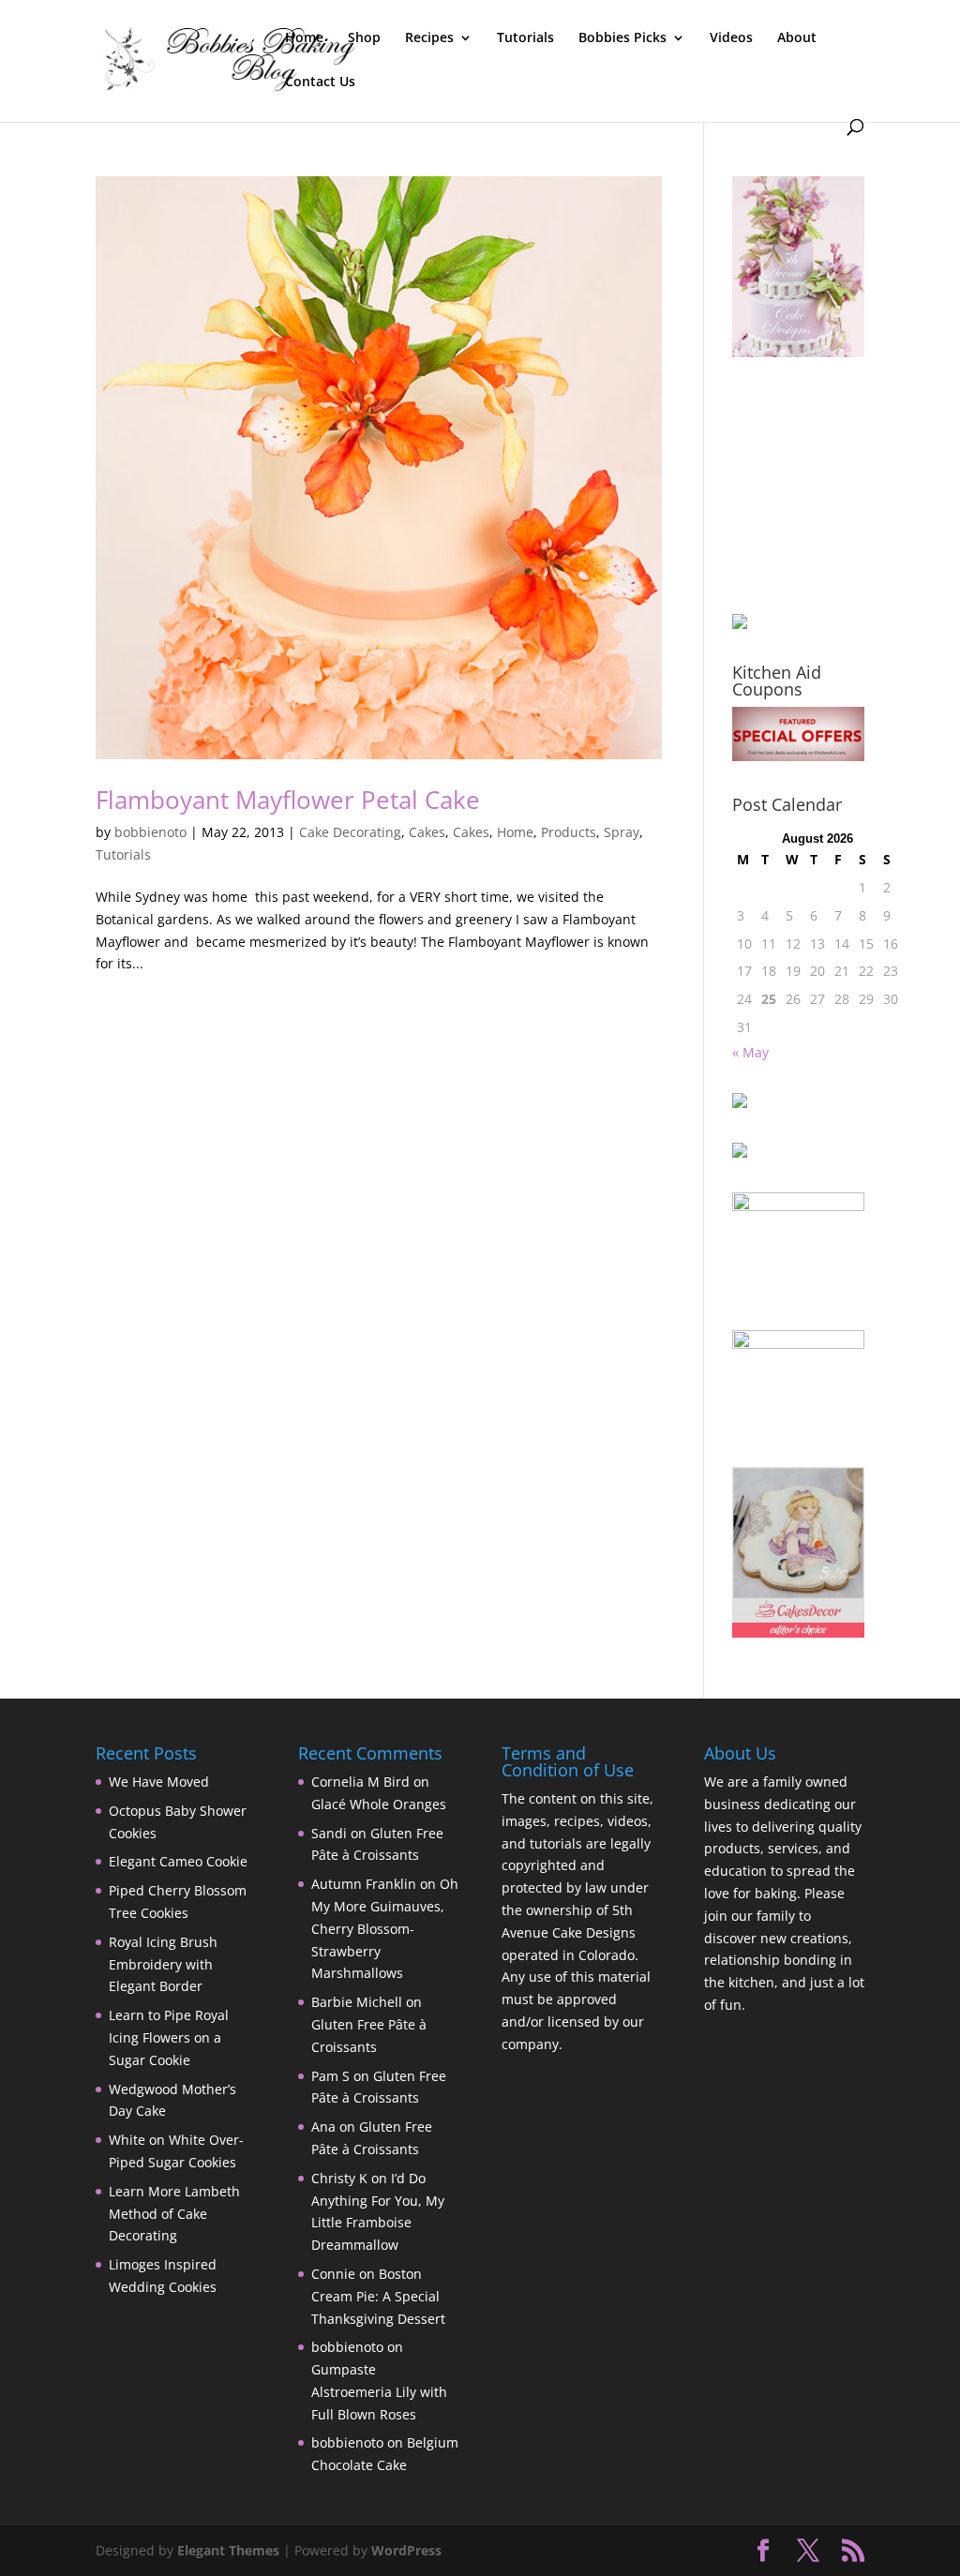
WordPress (406, 2550)
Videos (731, 38)
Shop (364, 38)
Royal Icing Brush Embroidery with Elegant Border (163, 1964)
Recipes (429, 38)
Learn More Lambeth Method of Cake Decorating (174, 2214)
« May (750, 1052)
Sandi (329, 1833)
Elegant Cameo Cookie (178, 1861)
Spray (622, 832)
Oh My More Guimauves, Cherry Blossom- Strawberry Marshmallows (385, 1928)
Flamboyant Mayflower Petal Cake (288, 800)
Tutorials (525, 38)
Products (569, 832)
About (797, 38)
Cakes (427, 832)
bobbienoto (150, 832)
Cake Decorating (350, 832)
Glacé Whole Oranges (379, 1804)
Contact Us (320, 82)
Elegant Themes (228, 2550)
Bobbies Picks (622, 38)
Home (304, 38)
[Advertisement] (826, 486)
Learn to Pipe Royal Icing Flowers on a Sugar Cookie (169, 2037)
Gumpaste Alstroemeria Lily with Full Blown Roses (379, 2392)
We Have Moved (159, 1782)
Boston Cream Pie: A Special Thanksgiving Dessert (378, 2296)
